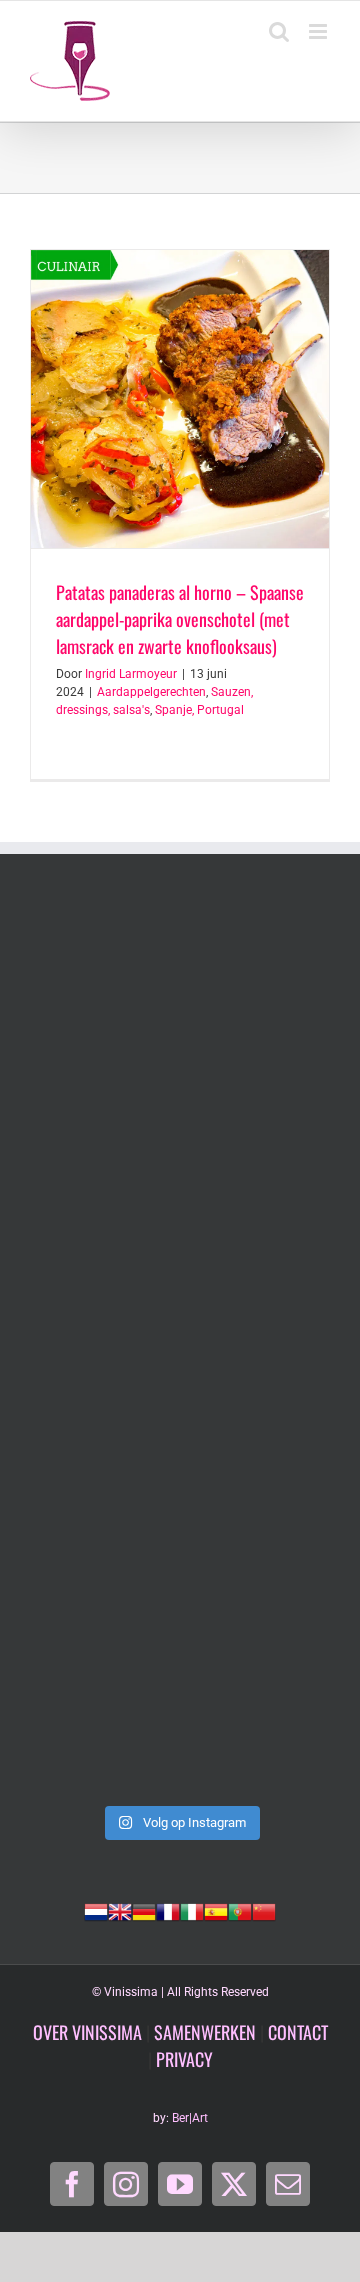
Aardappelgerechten (151, 692)
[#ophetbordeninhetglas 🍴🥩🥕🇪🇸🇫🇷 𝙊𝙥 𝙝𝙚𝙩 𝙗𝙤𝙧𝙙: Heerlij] (180, 1171)
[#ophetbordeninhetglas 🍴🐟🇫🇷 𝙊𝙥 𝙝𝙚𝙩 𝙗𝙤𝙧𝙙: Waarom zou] (180, 993)
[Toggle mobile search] (279, 31)
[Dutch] (96, 1910)
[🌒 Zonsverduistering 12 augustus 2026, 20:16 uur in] (180, 1705)
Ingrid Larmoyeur (131, 674)
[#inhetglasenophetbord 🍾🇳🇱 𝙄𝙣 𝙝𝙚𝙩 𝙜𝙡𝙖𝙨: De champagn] (180, 1527)
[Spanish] (216, 1910)
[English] (120, 1910)
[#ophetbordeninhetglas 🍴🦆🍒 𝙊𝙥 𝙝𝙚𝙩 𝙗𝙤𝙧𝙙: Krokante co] (180, 1349)
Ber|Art (190, 2118)
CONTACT (298, 2032)
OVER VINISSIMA (87, 2032)
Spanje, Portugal (199, 710)
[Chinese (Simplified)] (264, 1910)
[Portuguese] (240, 1910)
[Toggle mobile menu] (319, 31)
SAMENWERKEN (205, 2032)
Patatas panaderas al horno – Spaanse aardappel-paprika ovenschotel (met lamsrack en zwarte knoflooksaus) (180, 619)
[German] (144, 1910)
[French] (168, 1910)
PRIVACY (184, 2059)
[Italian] (192, 1910)
